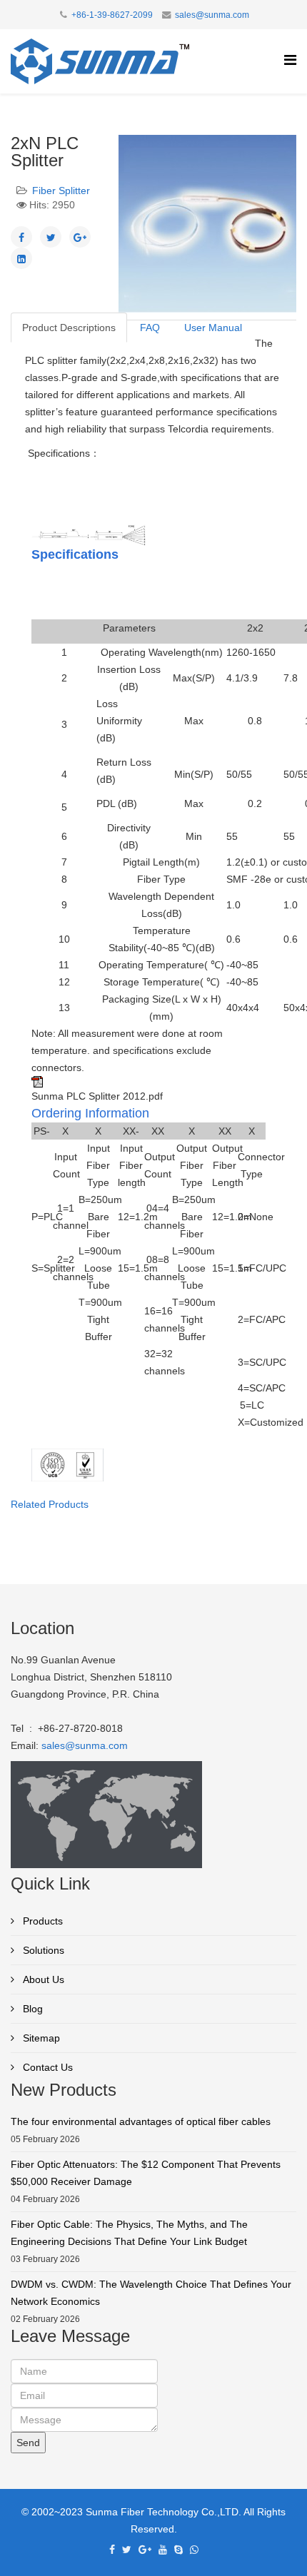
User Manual (213, 328)
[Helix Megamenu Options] (290, 60)
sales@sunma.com (212, 15)
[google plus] (145, 2550)
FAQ (150, 328)
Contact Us (46, 2067)
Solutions (42, 1950)
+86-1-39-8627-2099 (112, 15)
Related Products (50, 1504)
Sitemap (40, 2038)
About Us (42, 1979)
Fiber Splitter (61, 191)
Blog (31, 2009)
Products (41, 1921)
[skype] (178, 2550)
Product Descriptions (69, 328)
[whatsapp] (194, 2550)
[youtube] (163, 2550)
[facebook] (112, 2550)
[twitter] (127, 2550)
